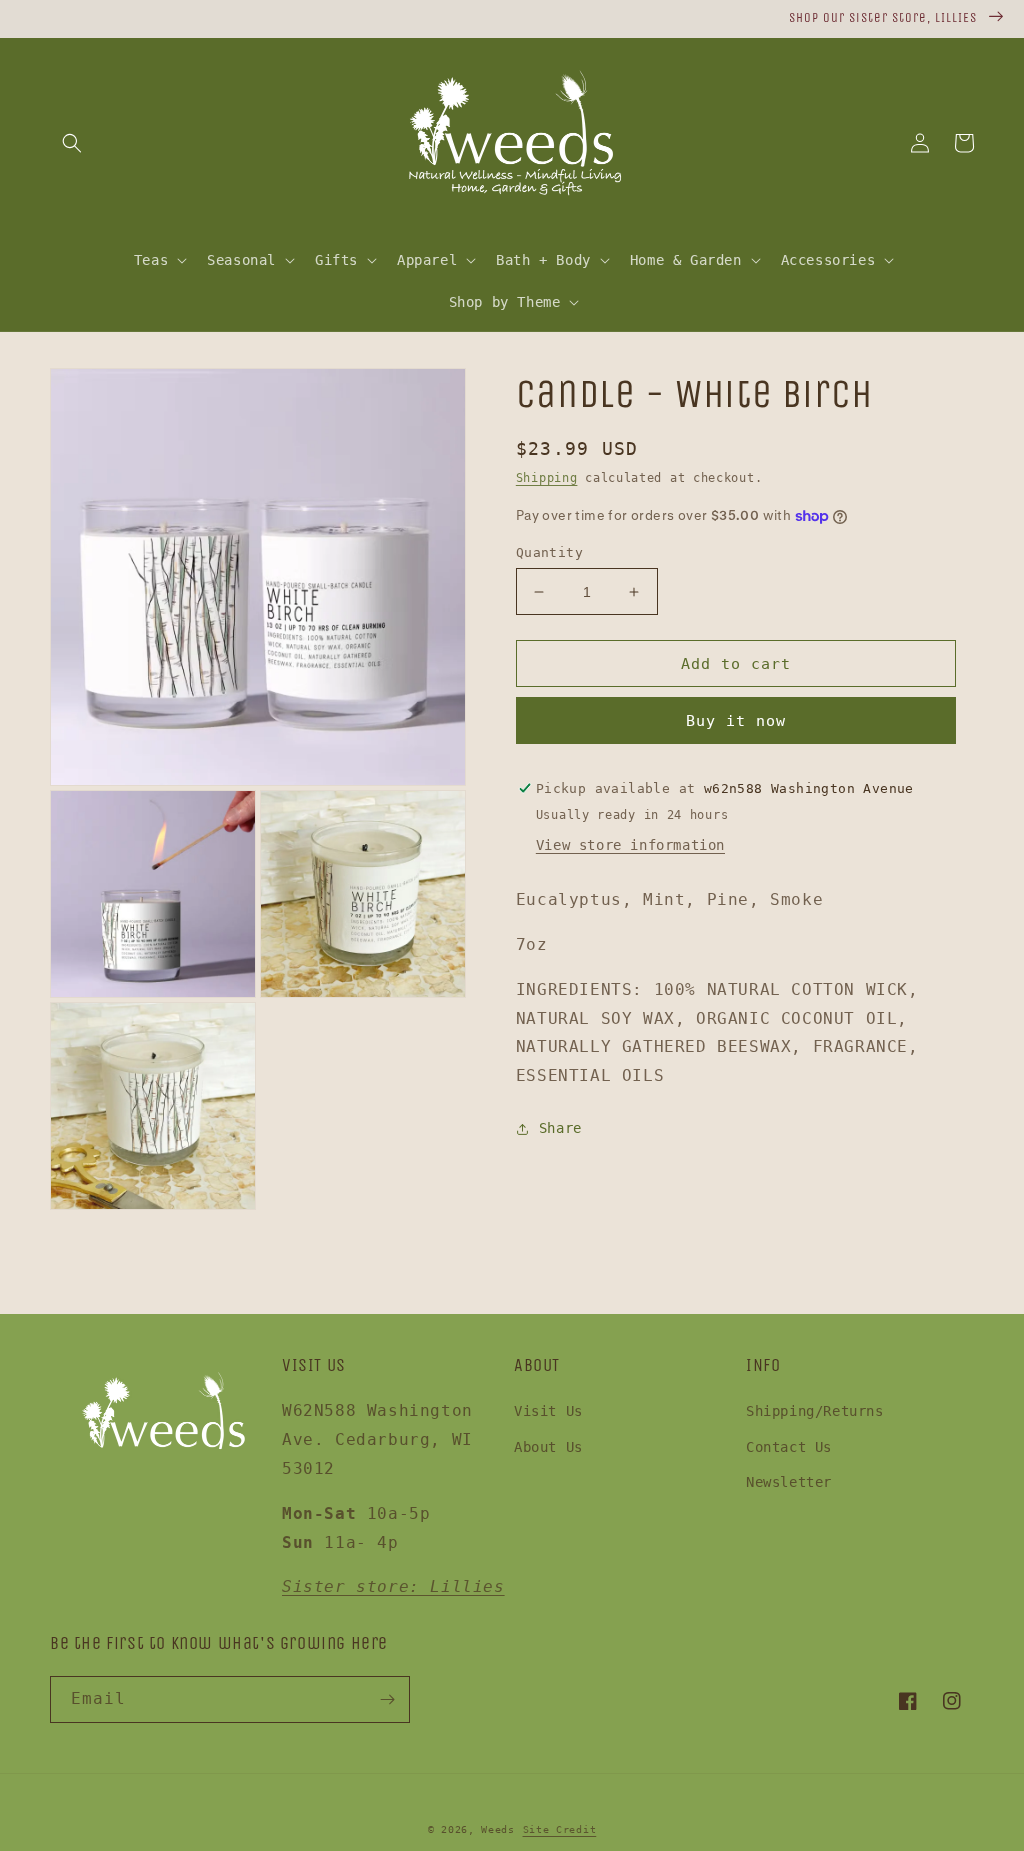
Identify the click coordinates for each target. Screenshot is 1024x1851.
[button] (72, 143)
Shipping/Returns (815, 1411)
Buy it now (736, 721)
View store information (630, 845)
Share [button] (560, 1128)
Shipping (547, 478)
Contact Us (789, 1447)
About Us (548, 1447)
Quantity (549, 552)
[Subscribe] (387, 1699)
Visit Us (548, 1411)
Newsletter (789, 1482)
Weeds (498, 1829)
